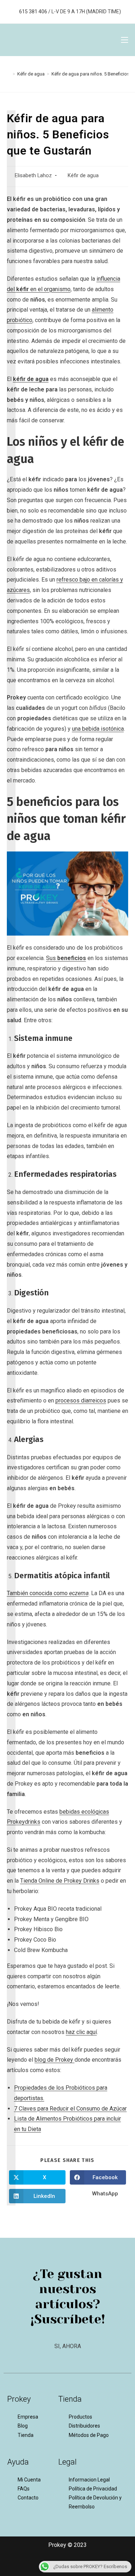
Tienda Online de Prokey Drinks (60, 1881)
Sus (66, 958)
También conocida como (48, 1593)
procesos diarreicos (81, 1401)
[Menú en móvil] (122, 40)
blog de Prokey (55, 2060)
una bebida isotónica (98, 729)
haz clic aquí (81, 2032)
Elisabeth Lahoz (33, 176)
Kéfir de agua (83, 176)
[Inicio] (9, 74)
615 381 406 (33, 12)
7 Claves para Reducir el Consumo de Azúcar (70, 2109)
